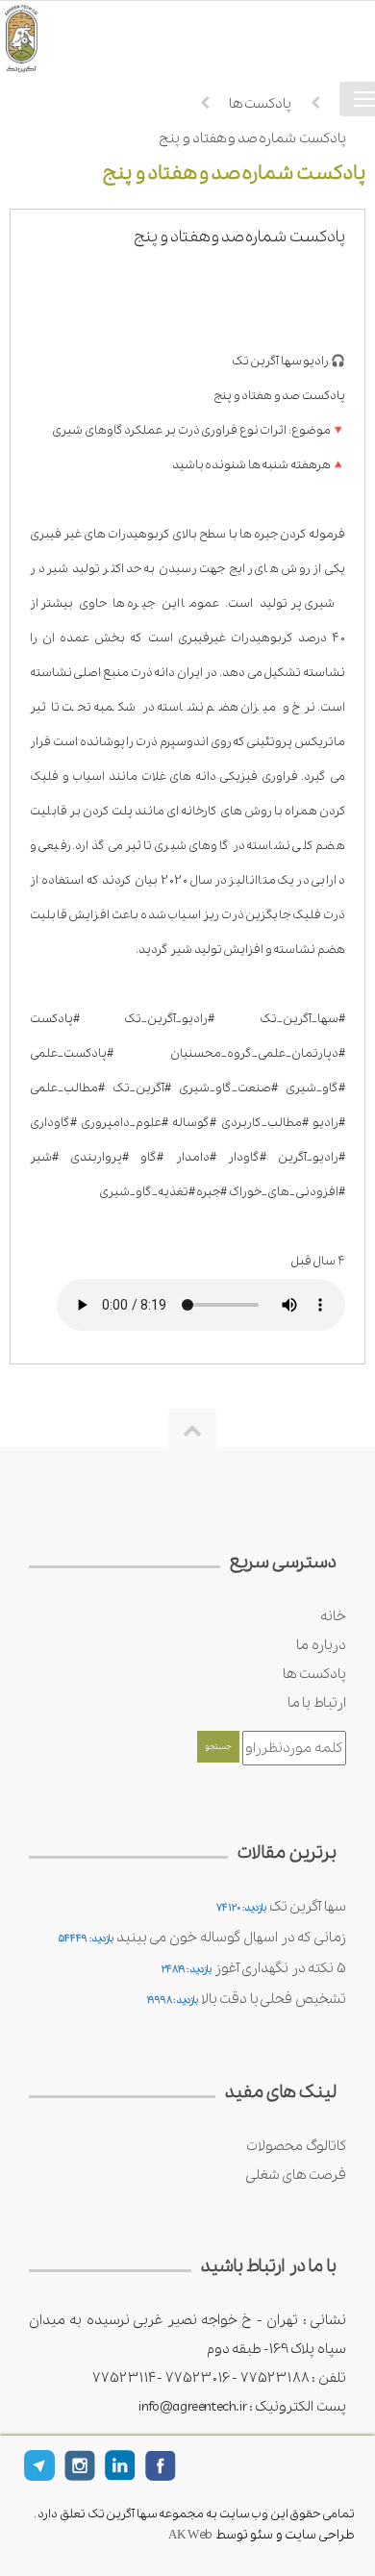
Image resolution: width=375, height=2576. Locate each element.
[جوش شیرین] (48, 38)
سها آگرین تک (308, 1907)
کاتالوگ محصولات (296, 2146)
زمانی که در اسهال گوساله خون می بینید (231, 1938)
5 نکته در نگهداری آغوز (280, 1968)
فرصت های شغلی (296, 2175)
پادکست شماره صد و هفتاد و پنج (252, 138)
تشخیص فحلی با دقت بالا (274, 1999)
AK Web (190, 2535)
